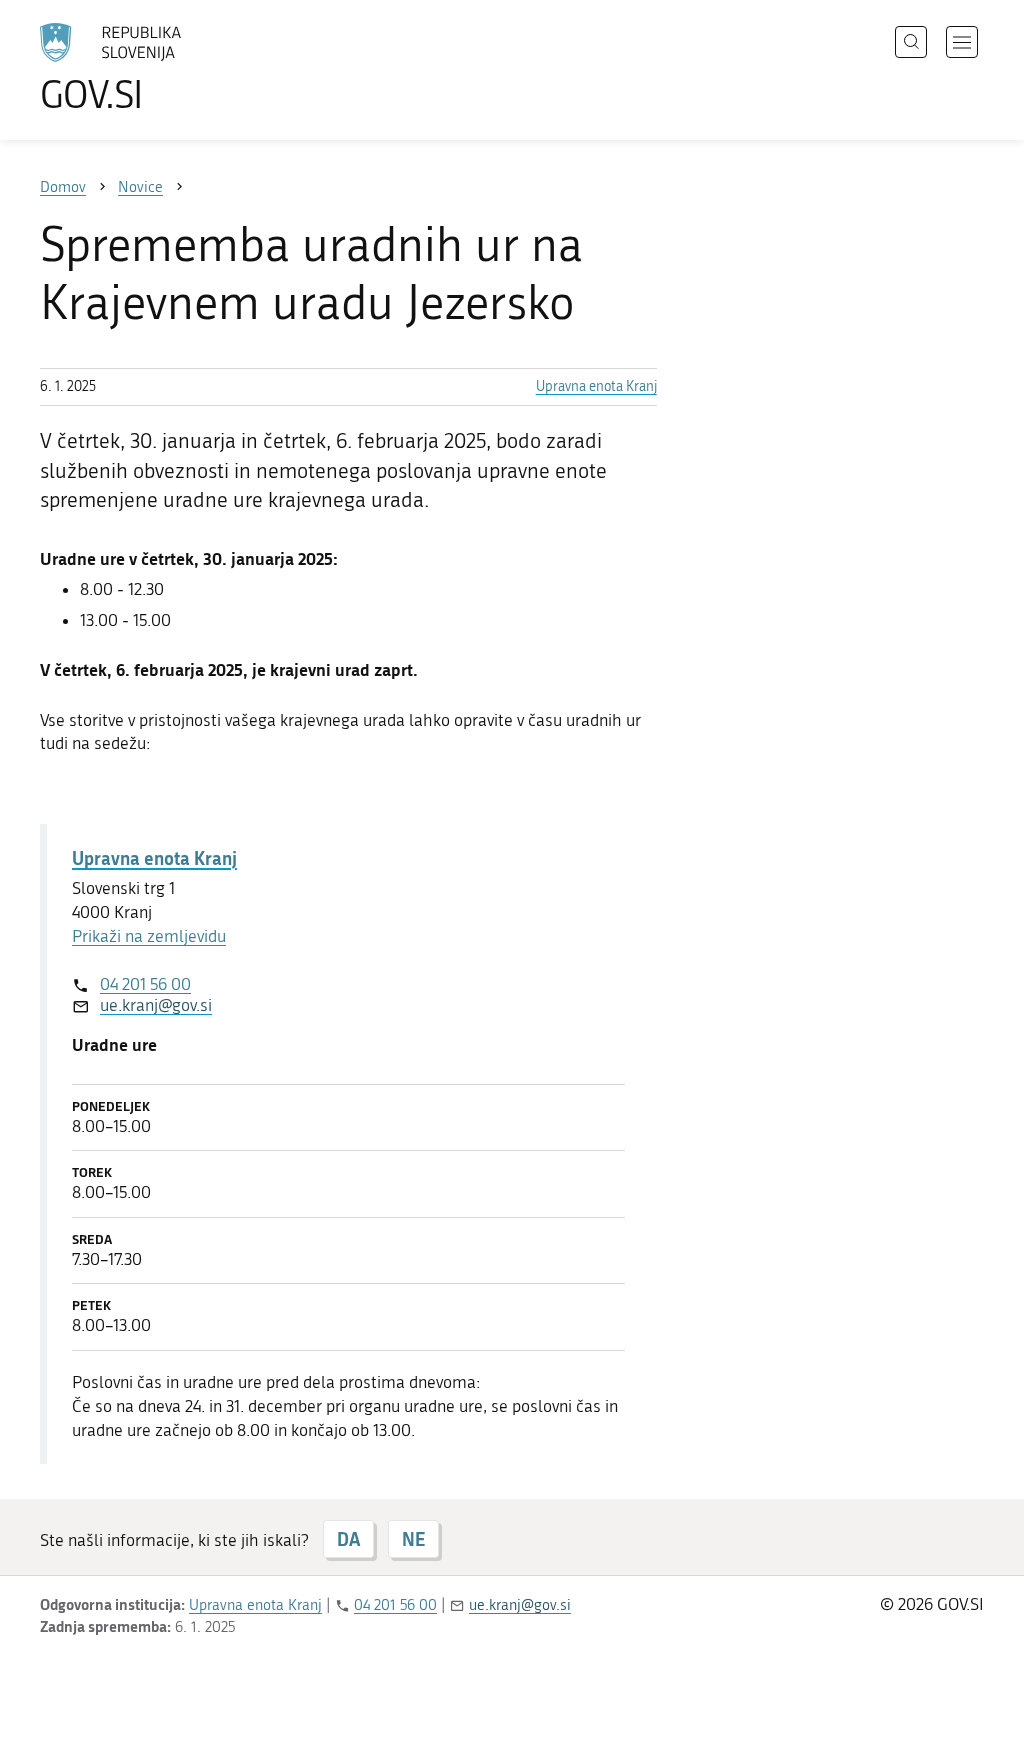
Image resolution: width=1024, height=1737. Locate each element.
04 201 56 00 (145, 984)
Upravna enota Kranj (596, 386)
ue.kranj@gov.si (156, 1005)
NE (413, 1539)
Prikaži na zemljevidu (149, 936)
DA (348, 1539)
